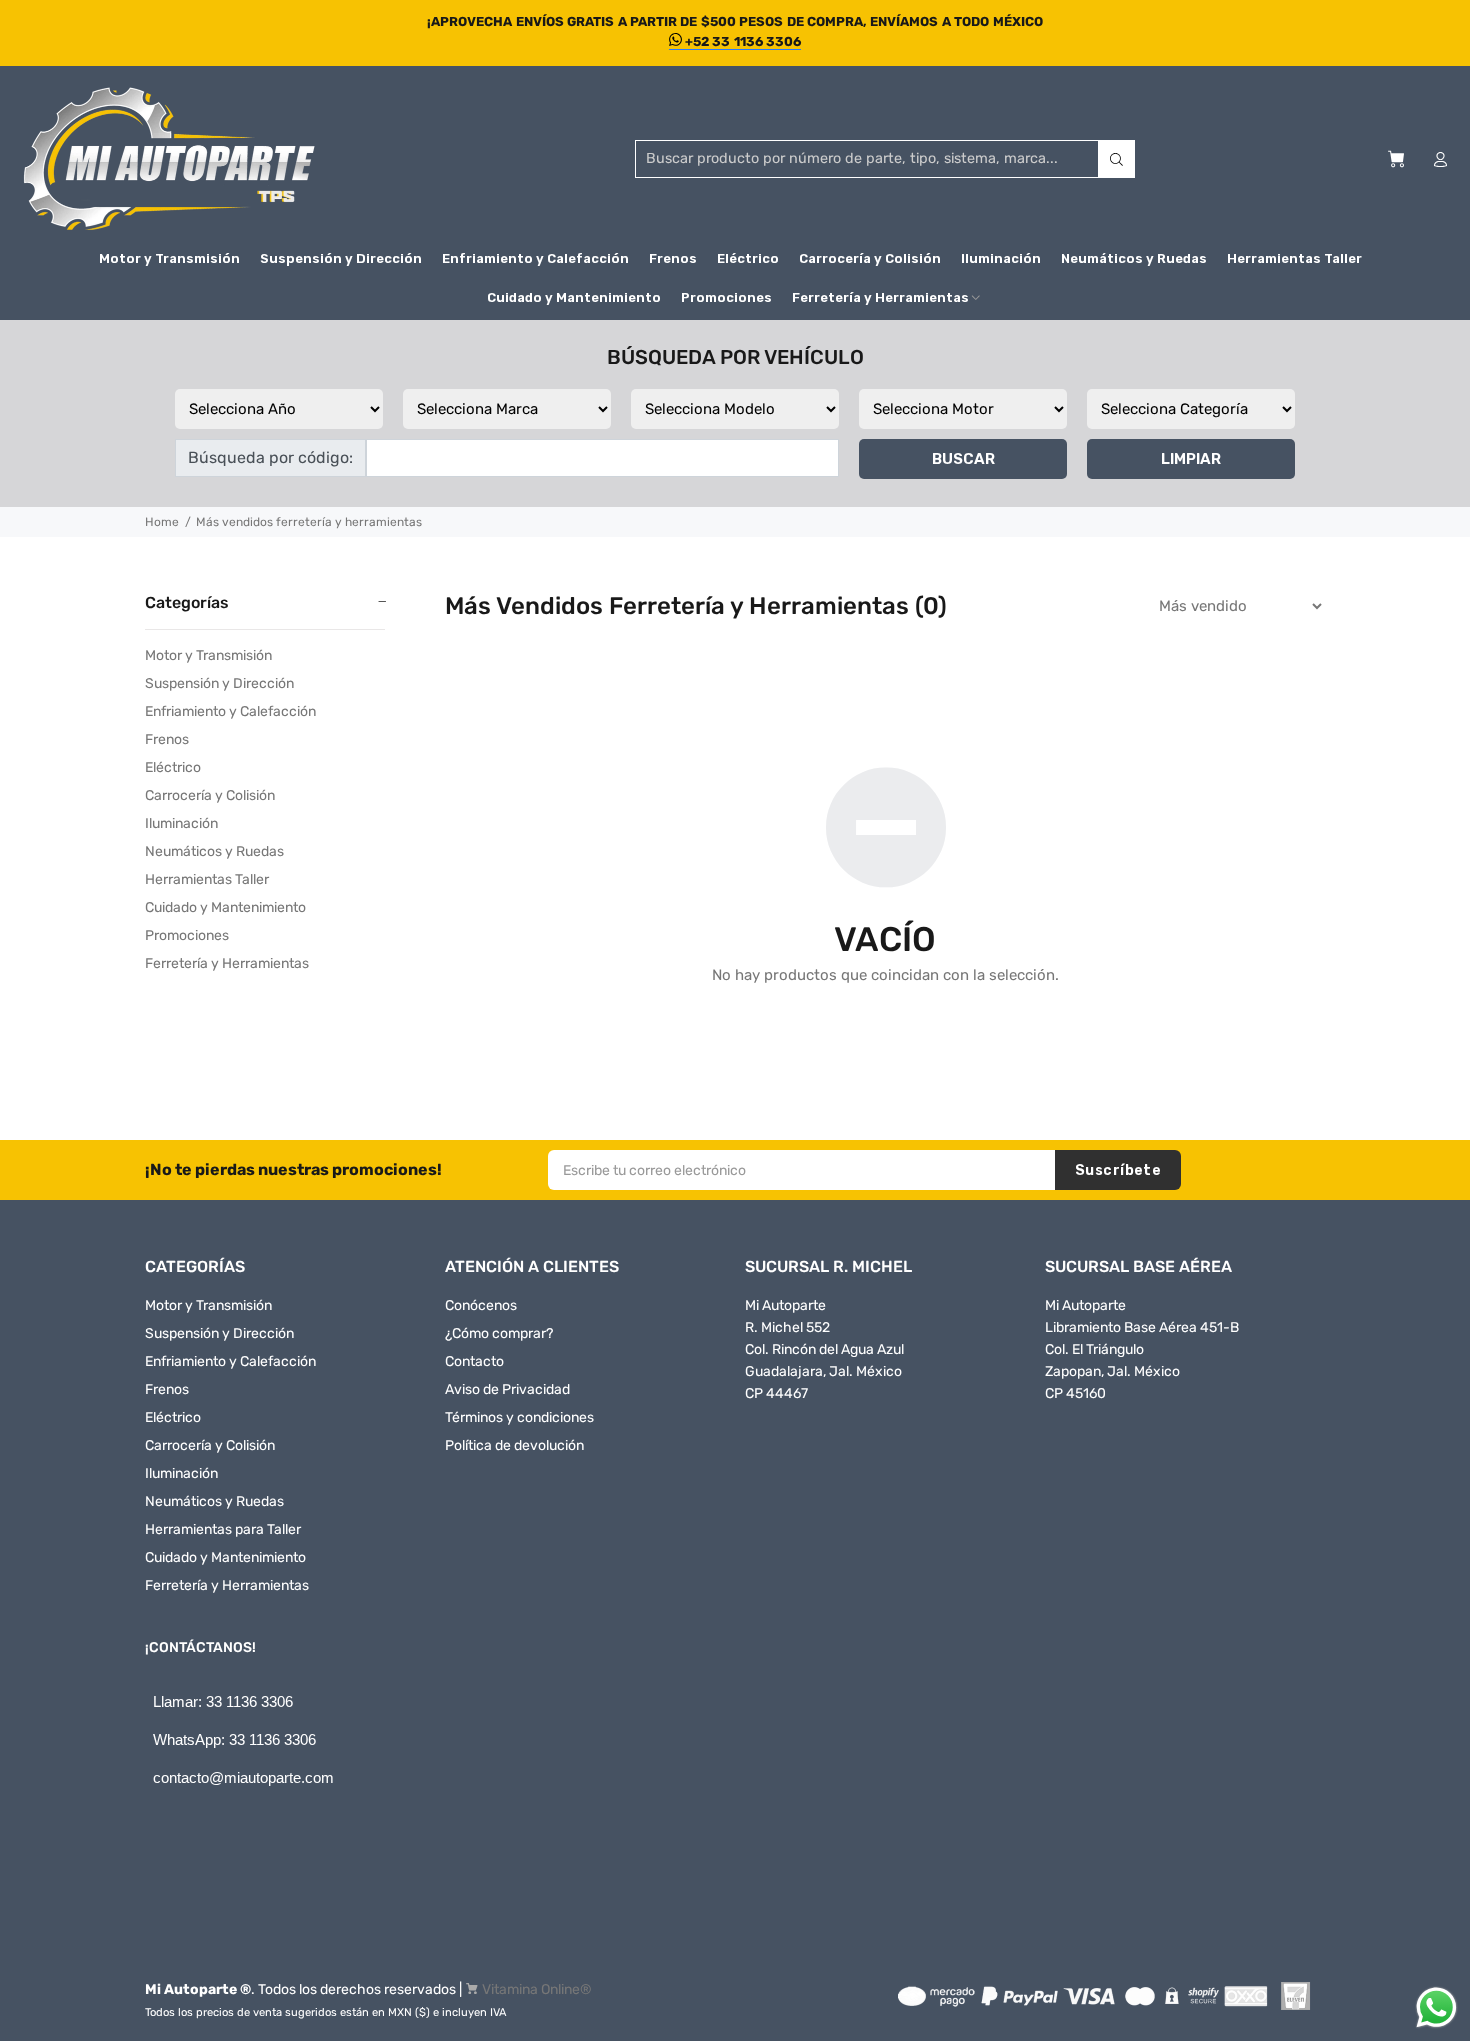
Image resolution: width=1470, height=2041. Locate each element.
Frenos (167, 739)
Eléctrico (173, 767)
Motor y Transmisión (208, 655)
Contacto (474, 1361)
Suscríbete (1118, 1170)
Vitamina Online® (537, 1989)
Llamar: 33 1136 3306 (223, 1701)
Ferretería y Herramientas (227, 963)
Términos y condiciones (519, 1417)
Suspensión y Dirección (219, 683)
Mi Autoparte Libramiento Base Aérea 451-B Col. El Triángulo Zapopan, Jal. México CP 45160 (1142, 1349)
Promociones (187, 935)
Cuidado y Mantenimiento (225, 907)
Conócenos (481, 1305)
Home (162, 522)
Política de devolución (514, 1445)
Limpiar (1191, 459)
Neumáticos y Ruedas (214, 851)
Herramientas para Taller (223, 1529)
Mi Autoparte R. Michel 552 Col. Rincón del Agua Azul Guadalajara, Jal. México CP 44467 (824, 1349)
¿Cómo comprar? (499, 1333)
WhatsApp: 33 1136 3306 (234, 1739)
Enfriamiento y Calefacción (230, 711)
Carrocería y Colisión (210, 795)
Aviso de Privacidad (507, 1389)
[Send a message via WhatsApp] (1436, 2007)
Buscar (963, 459)
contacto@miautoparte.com (243, 1777)
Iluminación (181, 823)
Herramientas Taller (207, 879)
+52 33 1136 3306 (742, 41)
